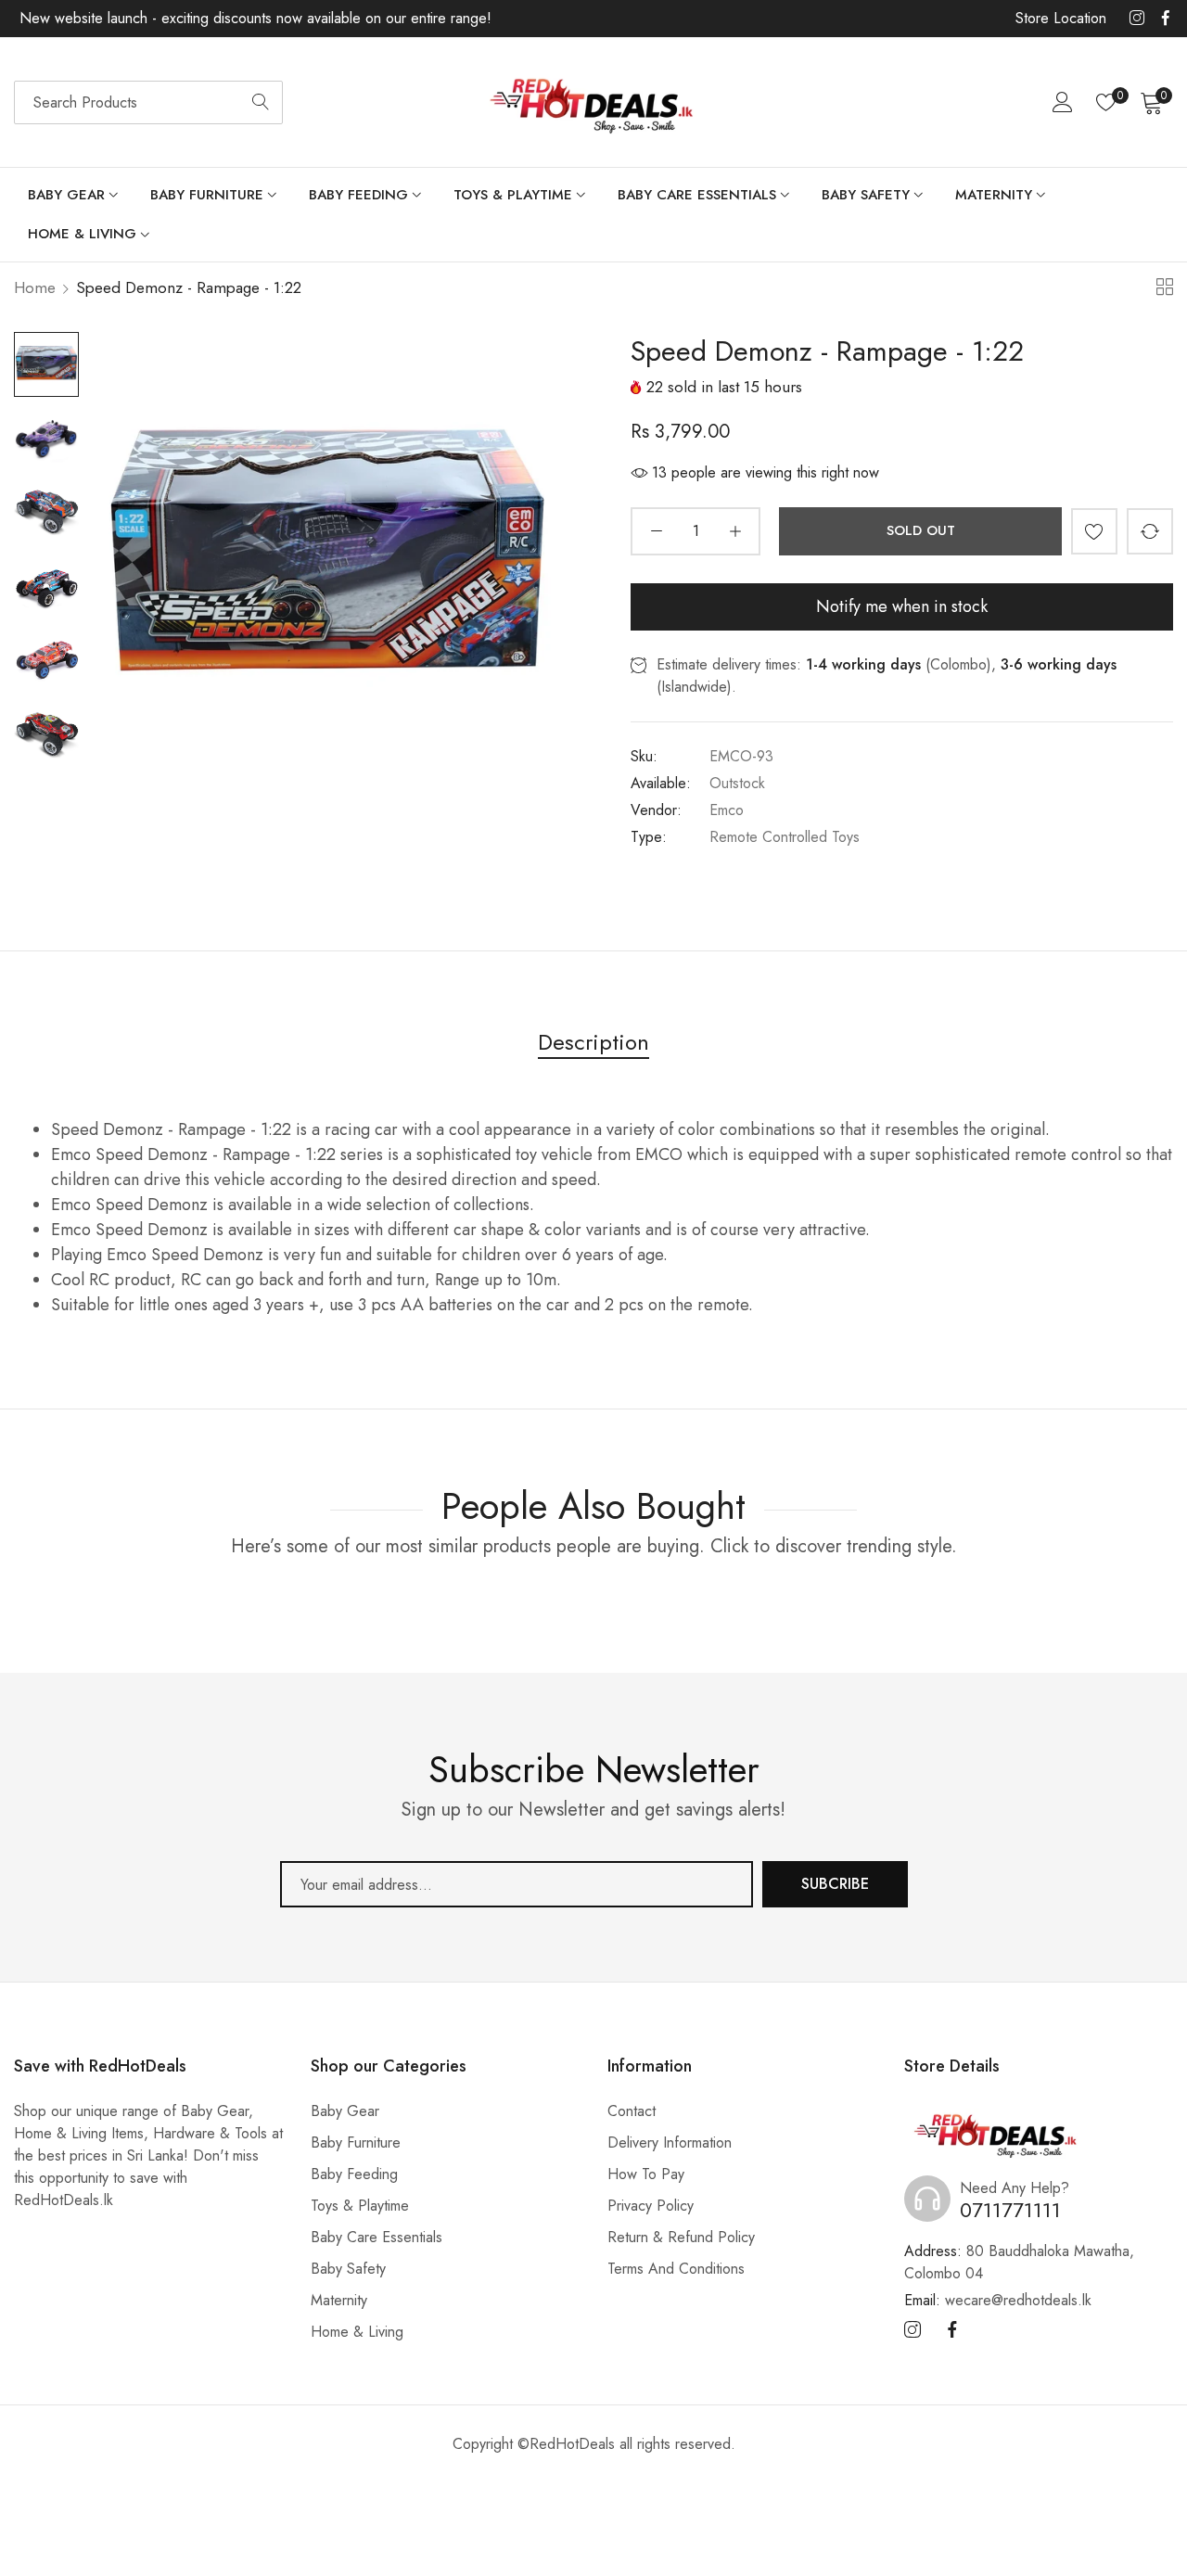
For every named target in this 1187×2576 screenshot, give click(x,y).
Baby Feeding (354, 2174)
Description (593, 1042)
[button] (1094, 531)
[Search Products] (261, 102)
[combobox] (148, 102)
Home (35, 287)
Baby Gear (345, 2111)
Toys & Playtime (360, 2206)
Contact (632, 2111)
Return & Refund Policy (681, 2237)
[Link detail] (1137, 19)
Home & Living (357, 2332)
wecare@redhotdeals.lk (998, 2300)
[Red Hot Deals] (593, 102)
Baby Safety (348, 2269)
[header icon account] (1063, 102)
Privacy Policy (651, 2206)
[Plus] (735, 531)
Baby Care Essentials (377, 2237)
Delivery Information (670, 2142)
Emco (727, 810)
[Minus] (656, 531)
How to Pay (646, 2174)
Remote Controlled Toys (785, 837)
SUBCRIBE (835, 1884)
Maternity (339, 2300)
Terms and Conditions (676, 2269)
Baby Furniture (356, 2142)
